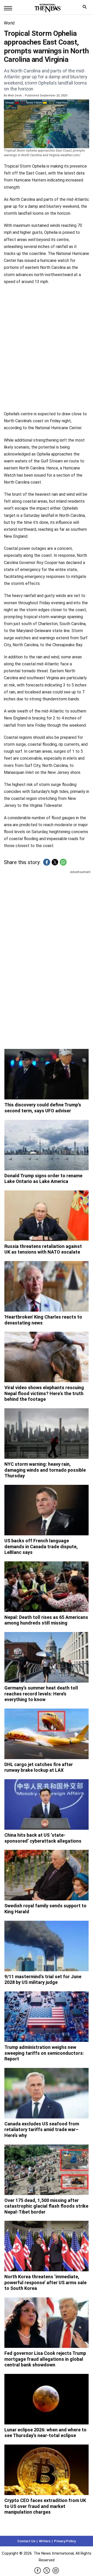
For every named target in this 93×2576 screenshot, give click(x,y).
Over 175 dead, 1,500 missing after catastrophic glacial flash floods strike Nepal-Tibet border (46, 2206)
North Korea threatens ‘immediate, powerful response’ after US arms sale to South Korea (45, 2282)
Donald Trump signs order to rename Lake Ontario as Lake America (43, 1179)
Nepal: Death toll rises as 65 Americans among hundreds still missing (46, 1620)
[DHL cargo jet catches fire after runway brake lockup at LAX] (47, 1734)
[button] (47, 862)
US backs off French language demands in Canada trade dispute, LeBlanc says (41, 1546)
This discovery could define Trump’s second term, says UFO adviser (43, 1108)
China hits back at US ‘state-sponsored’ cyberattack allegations (43, 1838)
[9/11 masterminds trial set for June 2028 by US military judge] (47, 1946)
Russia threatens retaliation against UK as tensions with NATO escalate (43, 1249)
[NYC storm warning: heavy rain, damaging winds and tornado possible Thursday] (47, 1434)
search (86, 8)
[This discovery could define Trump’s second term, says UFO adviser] (47, 1074)
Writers (45, 2541)
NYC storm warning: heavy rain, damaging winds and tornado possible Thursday (45, 1470)
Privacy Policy (65, 2541)
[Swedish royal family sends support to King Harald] (47, 1875)
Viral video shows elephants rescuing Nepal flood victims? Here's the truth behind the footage (44, 1393)
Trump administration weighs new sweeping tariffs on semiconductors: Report (44, 2053)
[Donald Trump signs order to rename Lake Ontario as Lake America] (47, 1145)
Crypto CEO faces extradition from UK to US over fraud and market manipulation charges (45, 2506)
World (9, 23)
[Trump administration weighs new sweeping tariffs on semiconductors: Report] (47, 2017)
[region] (47, 915)
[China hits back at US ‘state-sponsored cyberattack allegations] (47, 1804)
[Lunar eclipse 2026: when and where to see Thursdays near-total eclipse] (47, 2399)
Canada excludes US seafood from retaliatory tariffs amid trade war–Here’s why (42, 2130)
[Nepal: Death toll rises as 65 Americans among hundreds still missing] (47, 1587)
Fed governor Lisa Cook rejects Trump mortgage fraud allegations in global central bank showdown (45, 2359)
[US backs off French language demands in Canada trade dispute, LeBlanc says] (47, 1510)
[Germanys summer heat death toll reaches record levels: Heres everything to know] (47, 1657)
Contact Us (26, 2541)
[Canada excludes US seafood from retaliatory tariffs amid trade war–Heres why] (47, 2093)
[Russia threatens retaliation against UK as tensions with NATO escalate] (47, 1216)
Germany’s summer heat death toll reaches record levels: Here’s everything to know (41, 1694)
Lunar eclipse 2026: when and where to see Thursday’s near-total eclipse (45, 2433)
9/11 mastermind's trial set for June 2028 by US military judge (43, 1979)
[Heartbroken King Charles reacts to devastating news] (47, 1286)
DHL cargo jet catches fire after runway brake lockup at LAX (39, 1767)
